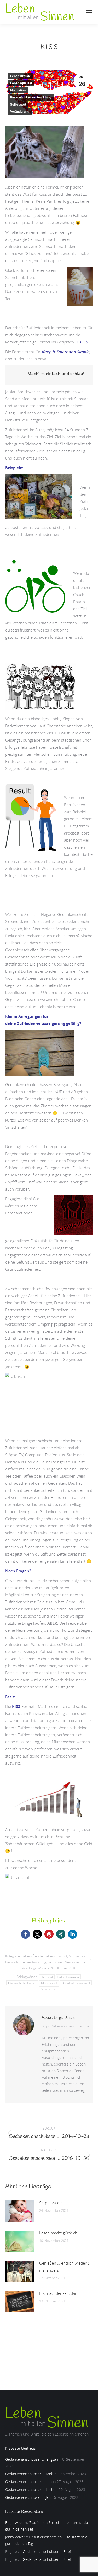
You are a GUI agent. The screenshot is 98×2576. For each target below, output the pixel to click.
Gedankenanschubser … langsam (32, 2459)
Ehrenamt (47, 1977)
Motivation (18, 90)
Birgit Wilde (14, 2523)
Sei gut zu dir (51, 2203)
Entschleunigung (68, 1977)
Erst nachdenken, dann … (61, 2293)
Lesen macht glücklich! (59, 2233)
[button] (25, 1934)
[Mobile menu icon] (89, 12)
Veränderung (20, 112)
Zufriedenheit (49, 1989)
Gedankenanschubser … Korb (29, 2474)
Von (34, 1968)
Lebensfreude (21, 76)
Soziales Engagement (76, 1983)
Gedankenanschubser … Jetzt (29, 2497)
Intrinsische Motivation (22, 1983)
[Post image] (20, 2211)
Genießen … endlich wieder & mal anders (65, 2267)
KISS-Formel (49, 1983)
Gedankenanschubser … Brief (47, 2551)
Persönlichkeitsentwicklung (31, 97)
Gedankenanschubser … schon (30, 2482)
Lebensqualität (21, 83)
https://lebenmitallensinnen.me (65, 2026)
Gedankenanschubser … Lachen (31, 2489)
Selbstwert (18, 105)
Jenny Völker (15, 2537)
